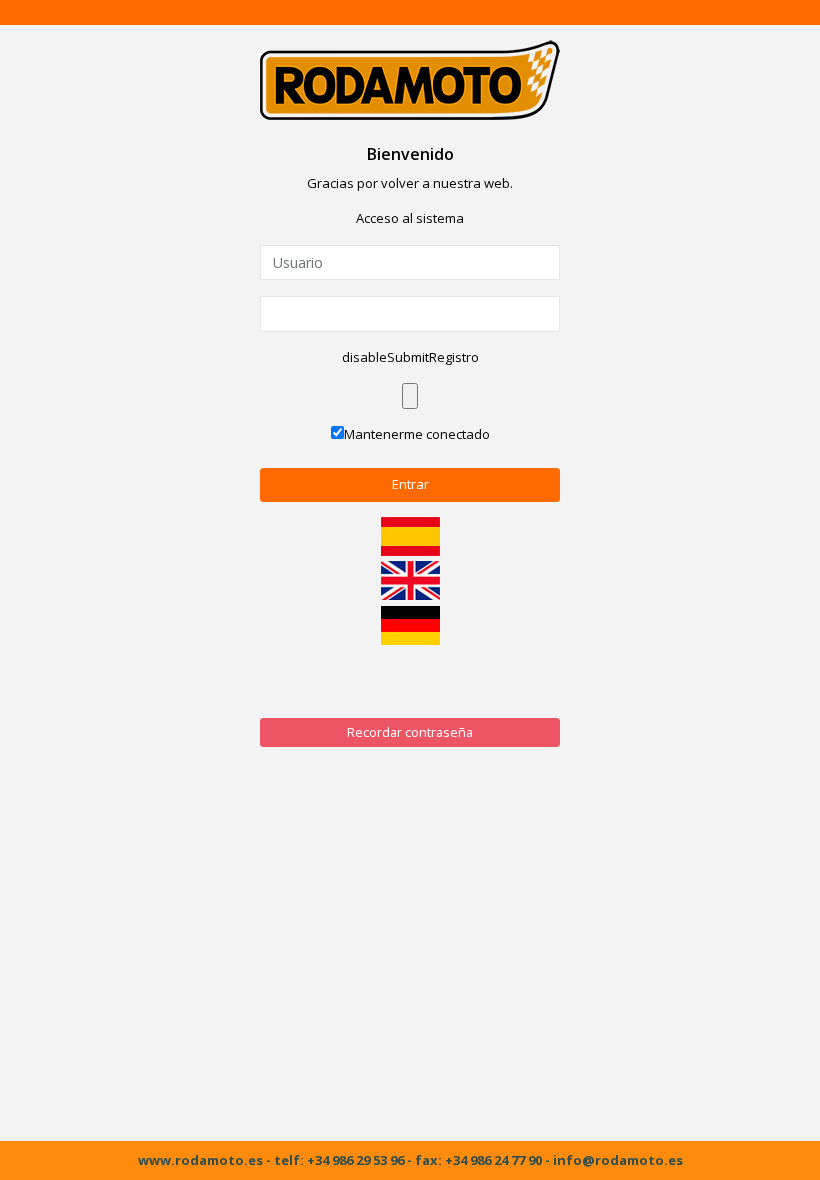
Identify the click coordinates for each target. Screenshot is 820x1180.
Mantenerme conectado (417, 434)
